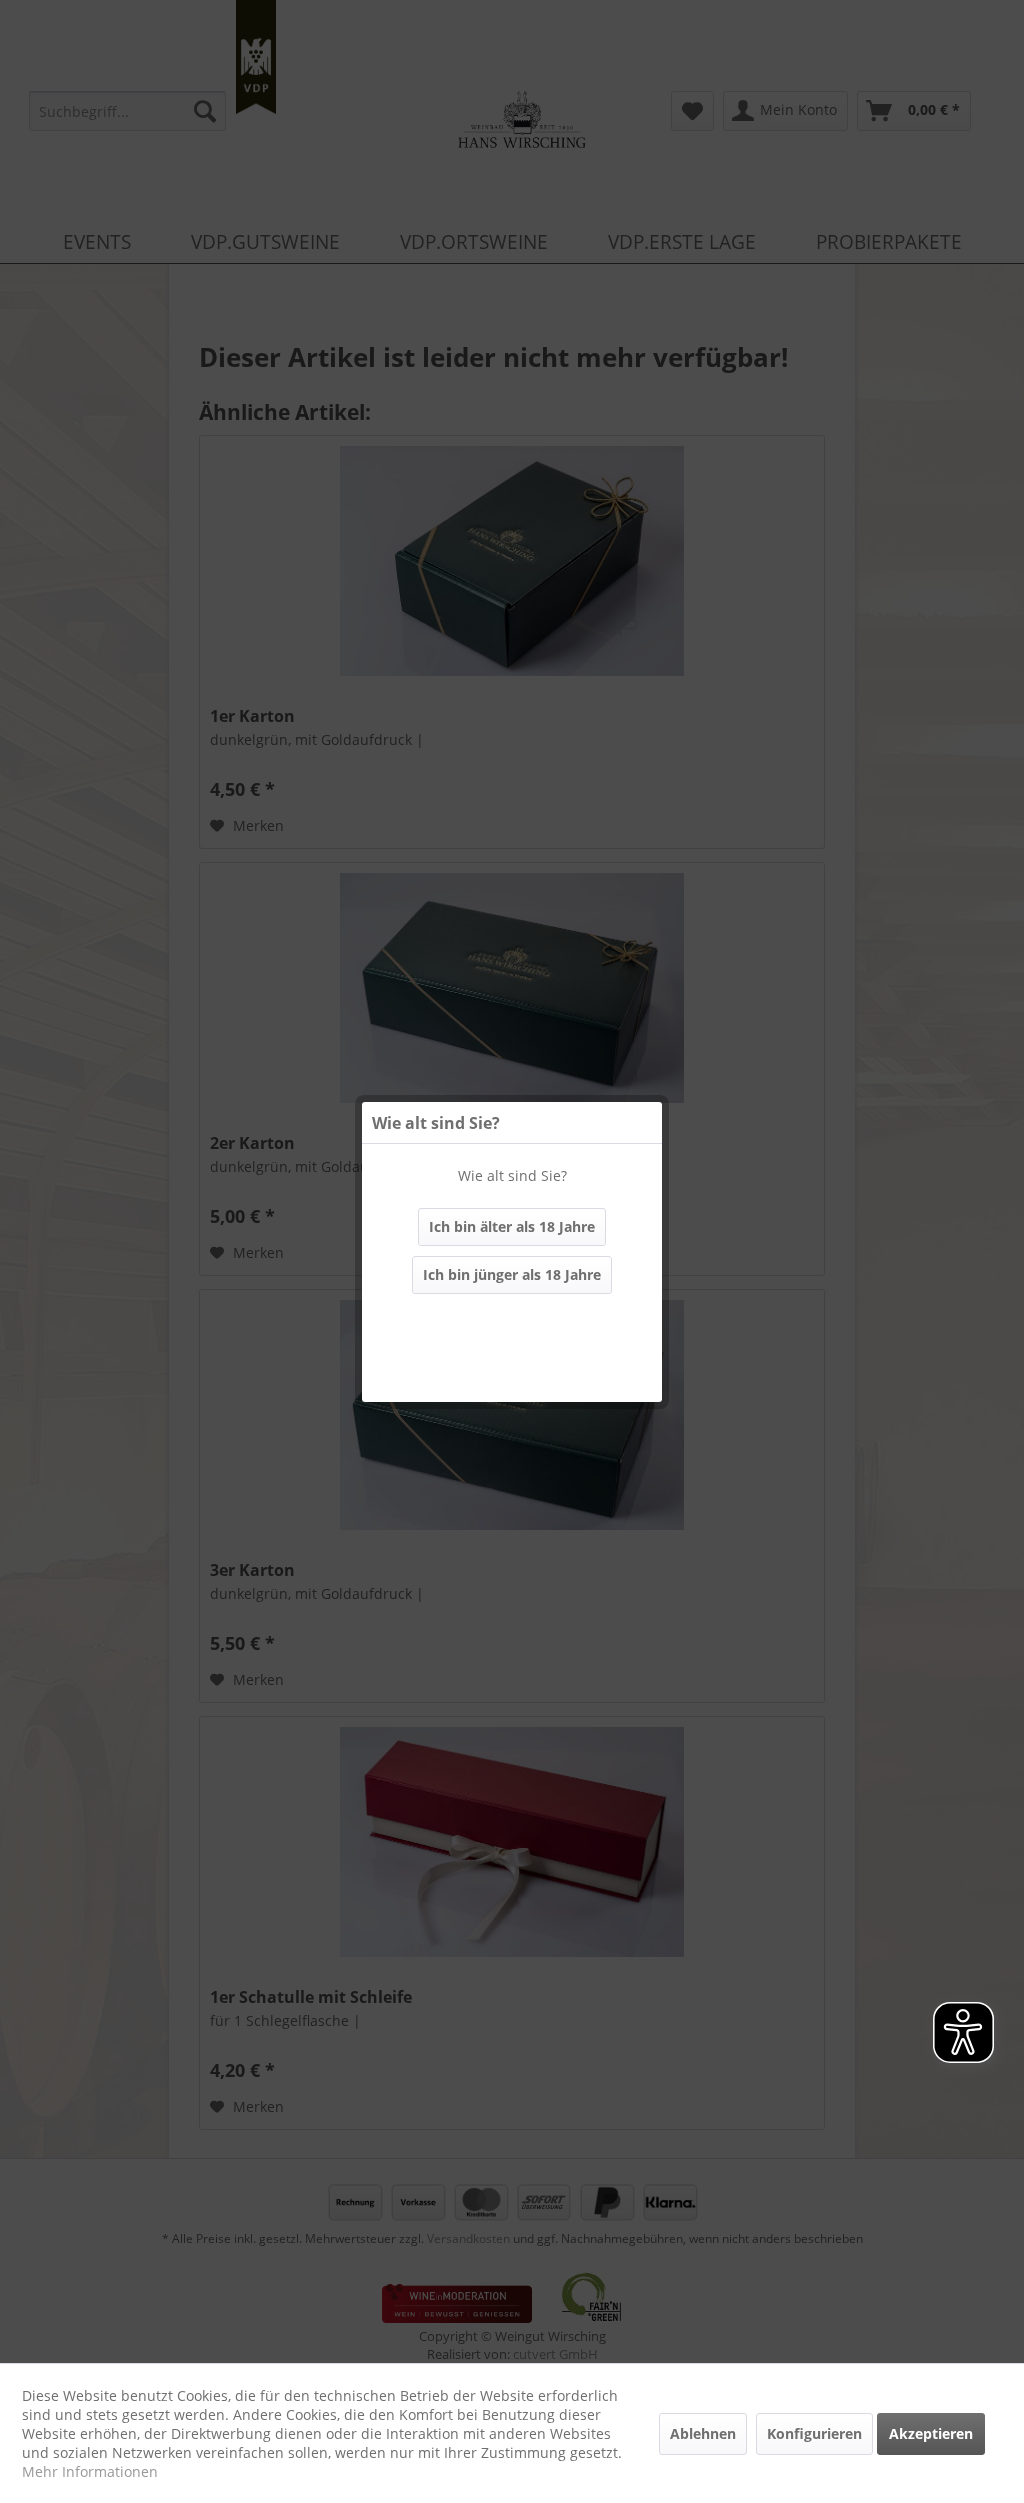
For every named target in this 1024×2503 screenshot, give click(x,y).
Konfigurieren (814, 2433)
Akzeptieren (931, 2433)
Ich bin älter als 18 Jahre (512, 1226)
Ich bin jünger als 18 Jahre (512, 1274)
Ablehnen (703, 2433)
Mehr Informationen (90, 2471)
